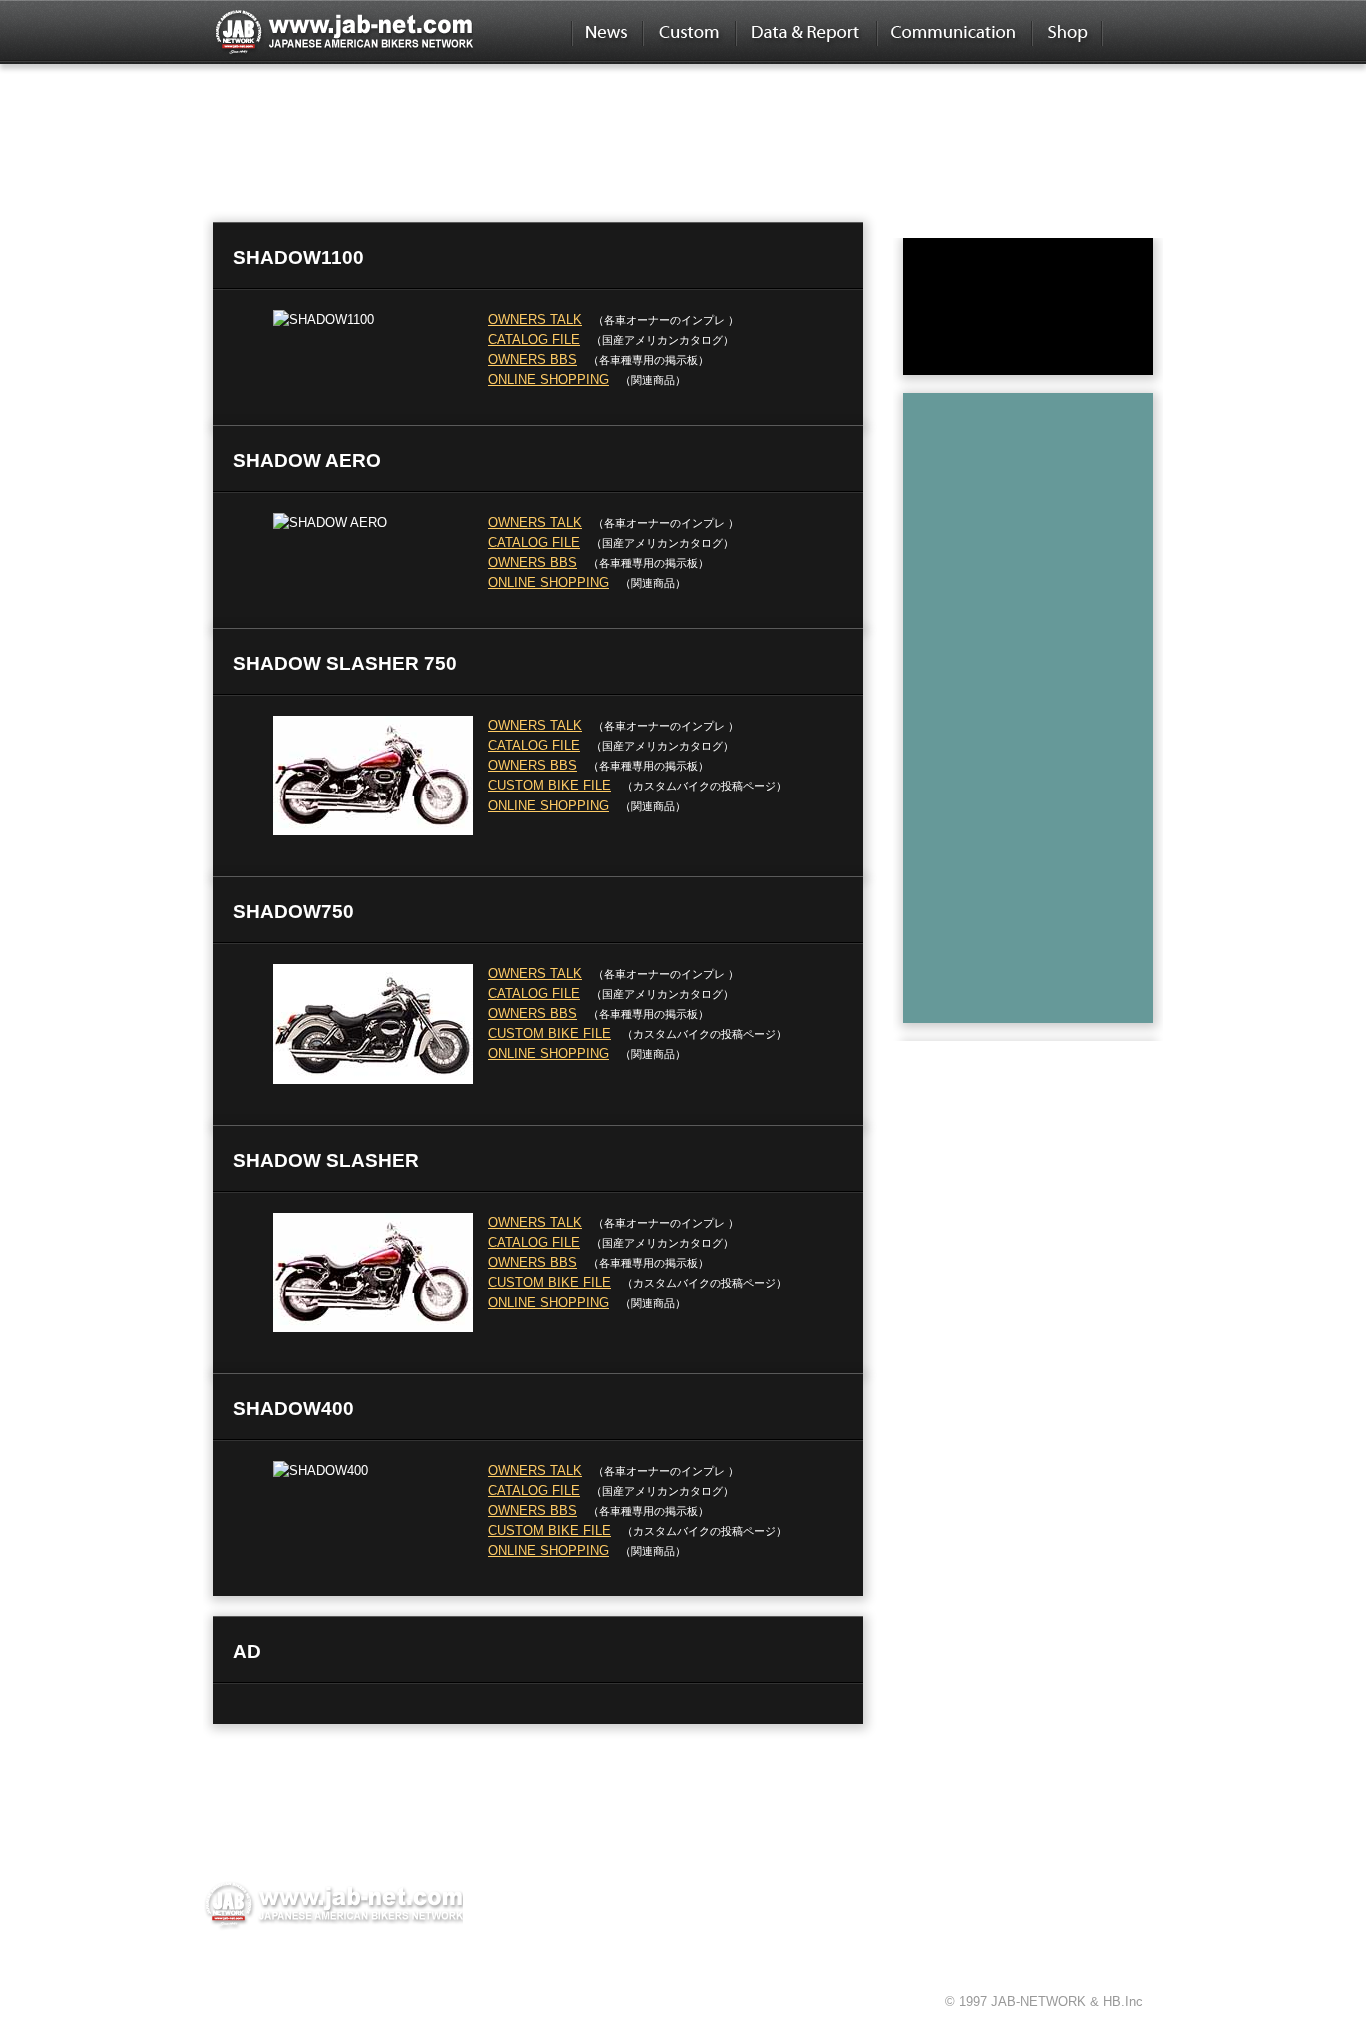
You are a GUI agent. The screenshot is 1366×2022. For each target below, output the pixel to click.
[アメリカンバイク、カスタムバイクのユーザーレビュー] (805, 32)
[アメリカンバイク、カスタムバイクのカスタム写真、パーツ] (688, 32)
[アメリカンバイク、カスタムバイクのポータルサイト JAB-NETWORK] (343, 32)
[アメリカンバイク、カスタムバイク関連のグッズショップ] (1066, 32)
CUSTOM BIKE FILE (549, 785)
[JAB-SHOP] (1027, 305)
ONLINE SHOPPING (548, 379)
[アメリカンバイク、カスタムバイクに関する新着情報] (606, 32)
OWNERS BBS (532, 359)
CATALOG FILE (534, 339)
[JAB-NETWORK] (333, 1904)
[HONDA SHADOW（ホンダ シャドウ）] (428, 108)
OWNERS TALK (535, 319)
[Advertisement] (1040, 703)
